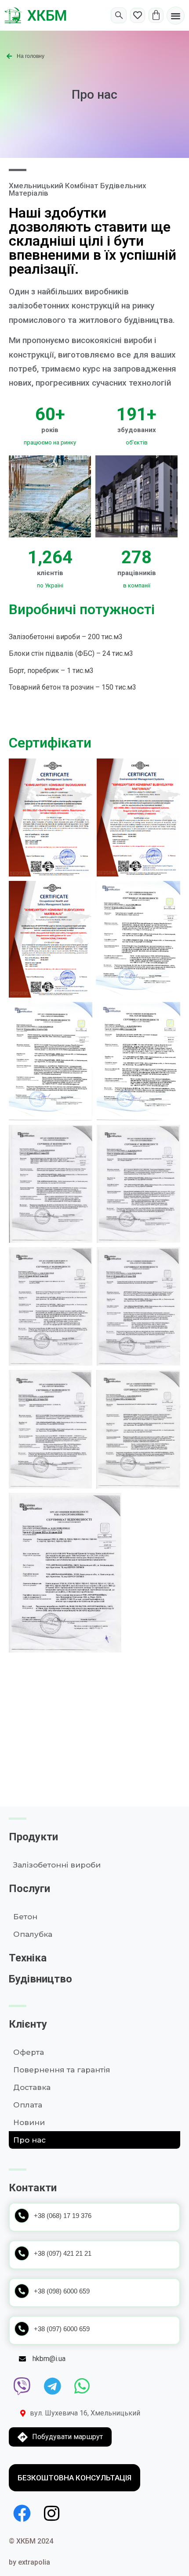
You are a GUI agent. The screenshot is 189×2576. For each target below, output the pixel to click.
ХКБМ (47, 16)
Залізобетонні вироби (57, 1865)
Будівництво (40, 1979)
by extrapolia (29, 2562)
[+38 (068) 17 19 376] (22, 2216)
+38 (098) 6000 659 (62, 2291)
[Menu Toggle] (176, 16)
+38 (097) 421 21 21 (63, 2253)
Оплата (28, 2105)
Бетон (25, 1917)
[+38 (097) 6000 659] (22, 2329)
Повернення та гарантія (62, 2070)
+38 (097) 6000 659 (62, 2329)
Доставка (32, 2087)
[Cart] (156, 15)
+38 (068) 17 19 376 (63, 2216)
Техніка (28, 1958)
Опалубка (33, 1934)
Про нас (29, 2140)
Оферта (29, 2052)
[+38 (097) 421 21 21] (22, 2253)
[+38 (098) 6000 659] (22, 2291)
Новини (29, 2122)
